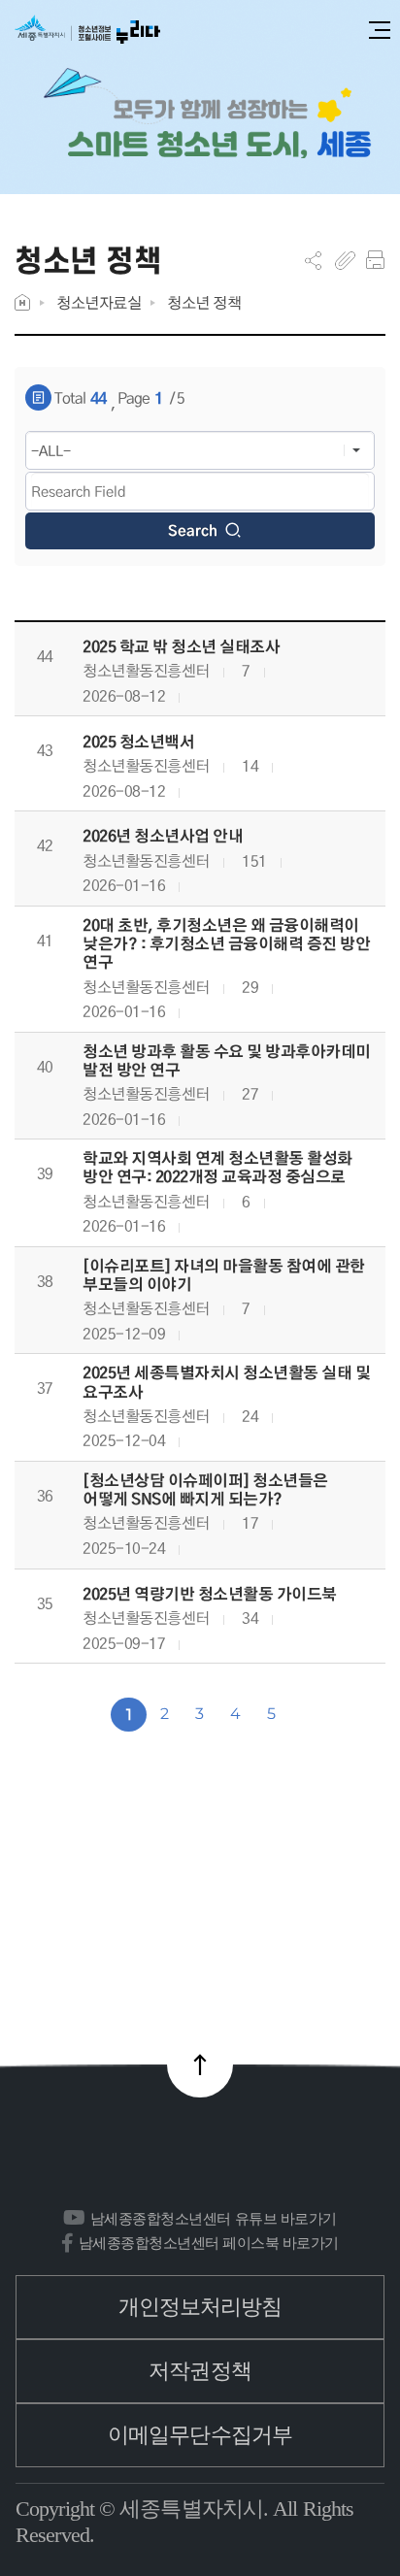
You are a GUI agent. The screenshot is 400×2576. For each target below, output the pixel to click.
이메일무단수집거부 (200, 2435)
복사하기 (345, 260)
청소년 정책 (204, 302)
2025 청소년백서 (138, 742)
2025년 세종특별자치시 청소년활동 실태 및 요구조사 (226, 1382)
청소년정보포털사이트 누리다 (87, 31)
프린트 (375, 260)
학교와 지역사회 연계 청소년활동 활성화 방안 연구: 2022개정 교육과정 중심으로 (217, 1168)
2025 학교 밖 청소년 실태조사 (181, 647)
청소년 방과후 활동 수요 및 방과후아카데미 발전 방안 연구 (227, 1061)
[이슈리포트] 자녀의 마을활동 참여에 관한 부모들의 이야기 (224, 1275)
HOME (22, 302)
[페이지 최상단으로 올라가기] (200, 2064)
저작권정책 (200, 2371)
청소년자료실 (99, 302)
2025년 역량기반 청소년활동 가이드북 (210, 1594)
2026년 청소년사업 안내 (163, 836)
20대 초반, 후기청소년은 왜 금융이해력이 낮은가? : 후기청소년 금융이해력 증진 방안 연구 (226, 944)
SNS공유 (313, 260)
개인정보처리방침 (200, 2307)
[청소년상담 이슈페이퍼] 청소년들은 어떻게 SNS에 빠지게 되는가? (205, 1490)
